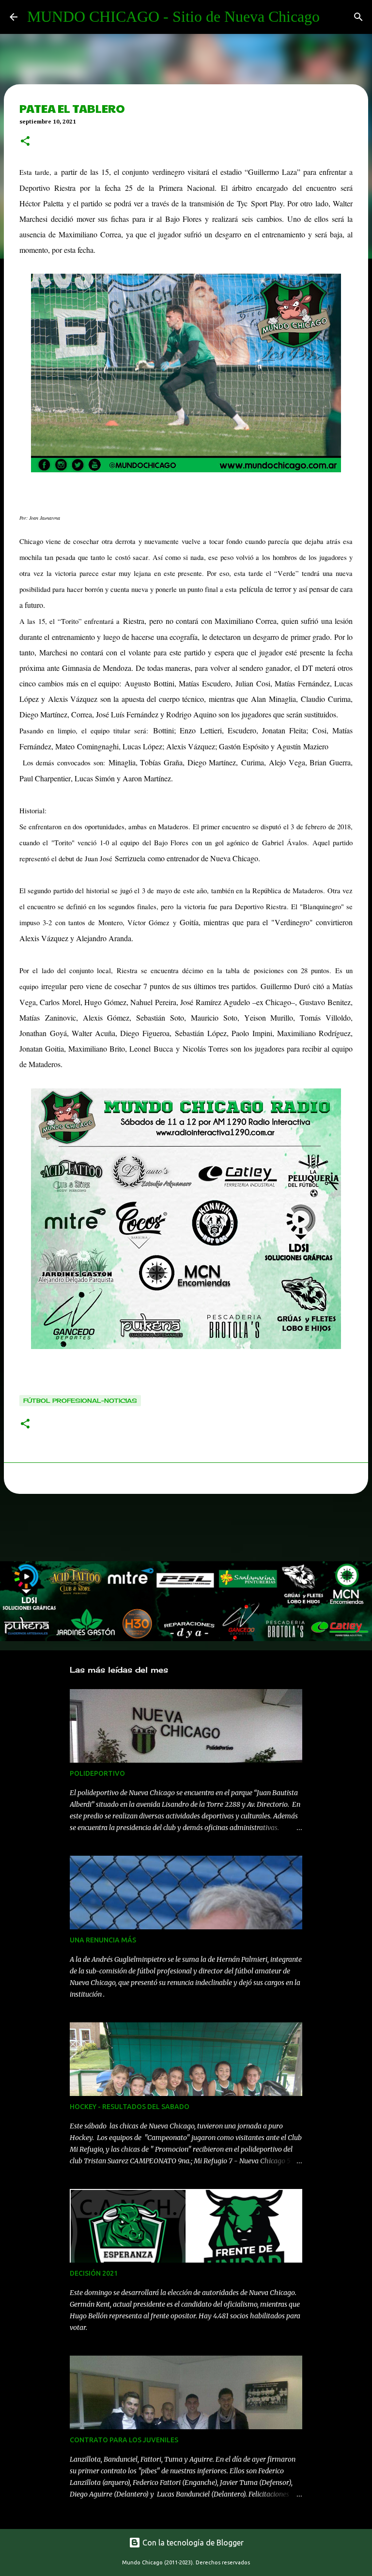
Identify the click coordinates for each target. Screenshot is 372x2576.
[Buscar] (358, 17)
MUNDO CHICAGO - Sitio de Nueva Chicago (173, 16)
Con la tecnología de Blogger (192, 2543)
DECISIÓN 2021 (94, 2273)
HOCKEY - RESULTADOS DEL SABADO (130, 2107)
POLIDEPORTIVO (97, 1773)
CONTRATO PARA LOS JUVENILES (124, 2440)
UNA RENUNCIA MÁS (103, 1940)
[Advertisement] (176, 1530)
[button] (25, 142)
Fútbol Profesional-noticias (80, 1401)
